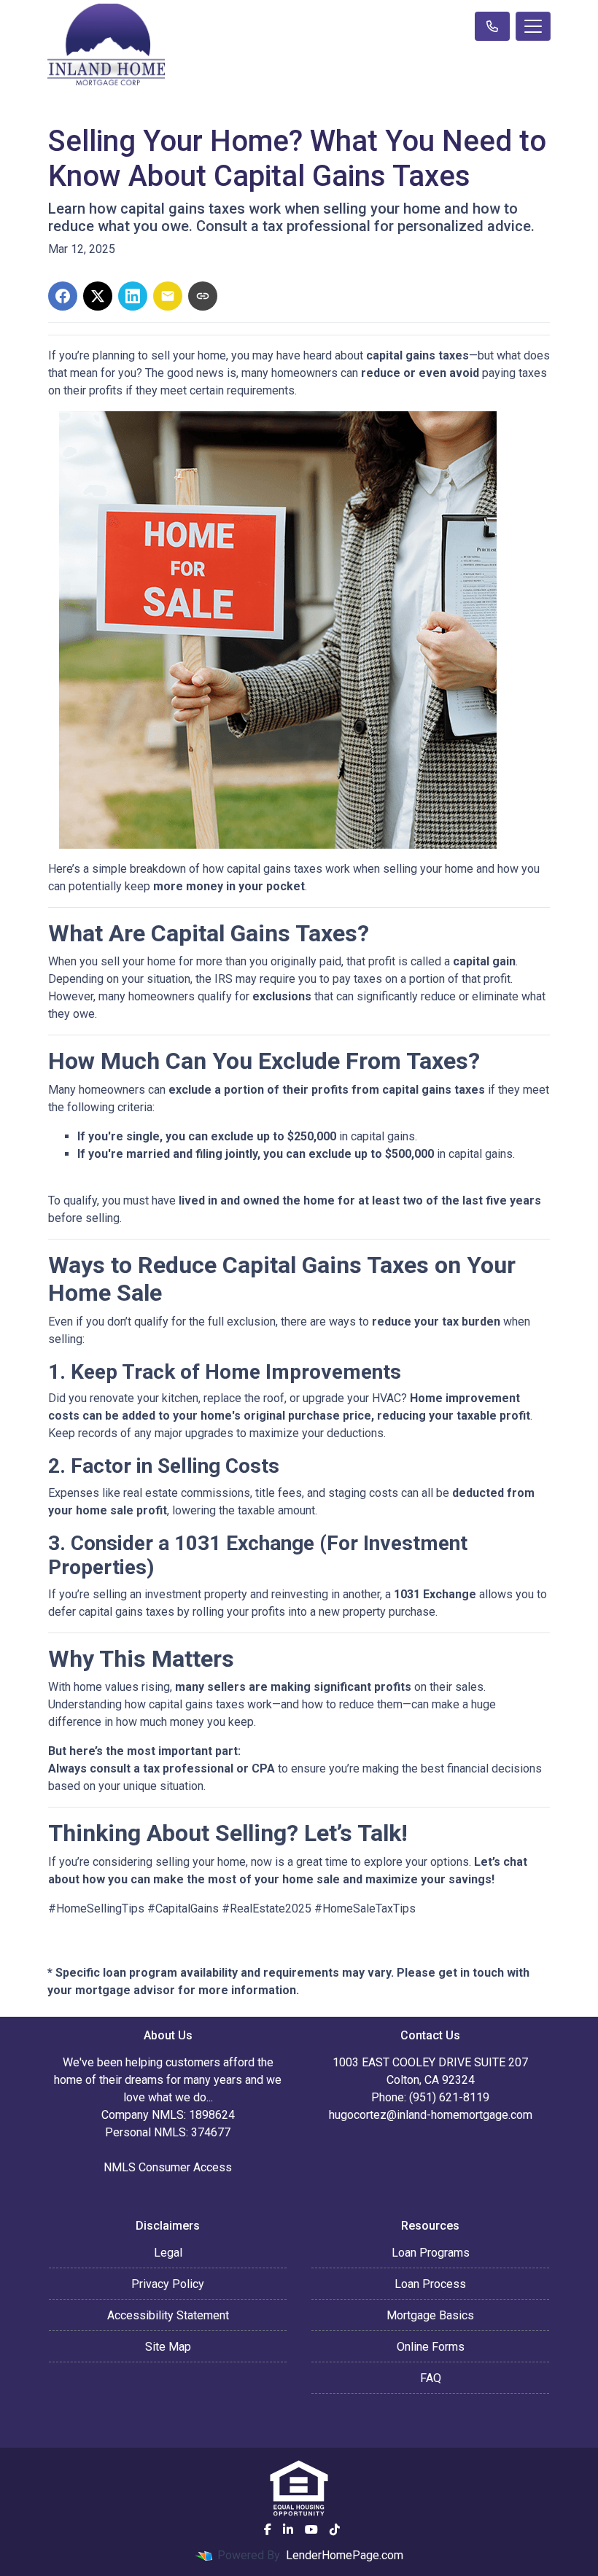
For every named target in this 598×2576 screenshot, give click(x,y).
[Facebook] (268, 2529)
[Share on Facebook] (63, 296)
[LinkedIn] (288, 2529)
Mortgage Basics (430, 2315)
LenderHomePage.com (345, 2555)
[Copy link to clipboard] (203, 296)
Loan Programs (431, 2253)
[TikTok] (335, 2529)
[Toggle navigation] (533, 26)
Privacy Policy (168, 2284)
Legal (168, 2253)
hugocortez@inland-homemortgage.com (431, 2115)
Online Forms (431, 2347)
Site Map (168, 2347)
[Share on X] (98, 296)
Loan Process (430, 2284)
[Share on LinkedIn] (133, 296)
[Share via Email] (168, 296)
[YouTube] (311, 2529)
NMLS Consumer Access (168, 2167)
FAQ (431, 2378)
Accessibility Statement (168, 2315)
